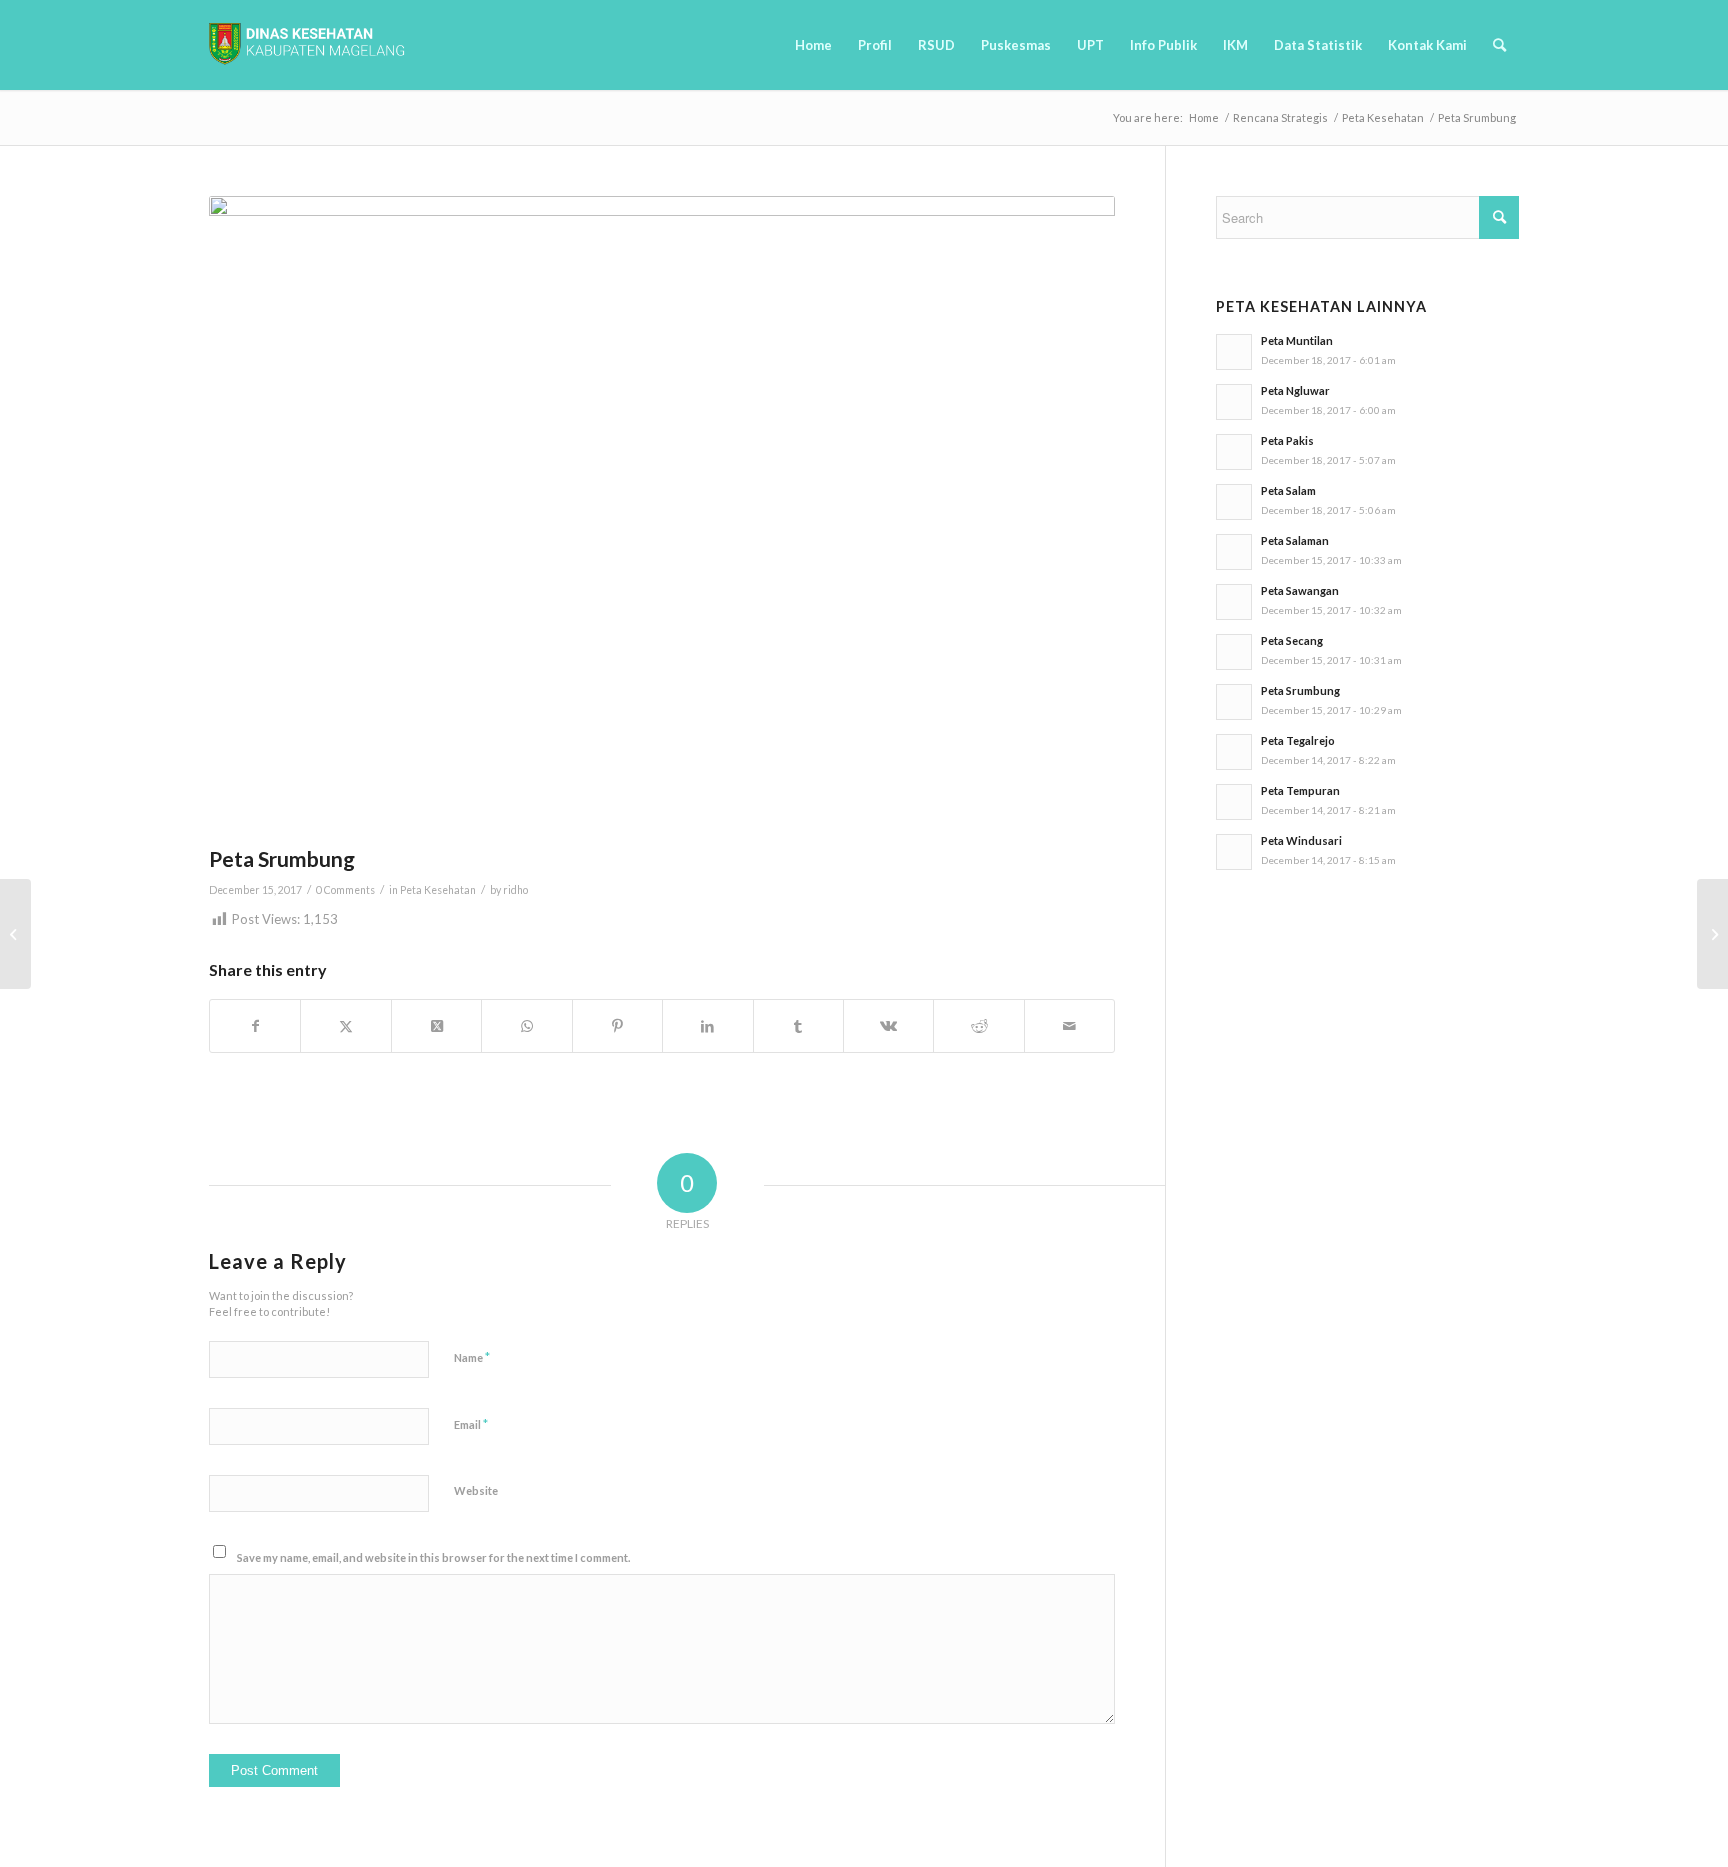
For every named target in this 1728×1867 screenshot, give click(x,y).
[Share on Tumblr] (798, 1026)
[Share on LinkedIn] (707, 1026)
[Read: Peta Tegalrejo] (1234, 752)
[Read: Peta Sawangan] (1234, 602)
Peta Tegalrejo (1298, 740)
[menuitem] (813, 45)
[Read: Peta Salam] (1234, 502)
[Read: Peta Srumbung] (1234, 702)
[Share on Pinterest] (617, 1026)
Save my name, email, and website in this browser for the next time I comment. (433, 1557)
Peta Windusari (1301, 840)
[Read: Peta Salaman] (1234, 552)
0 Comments (345, 890)
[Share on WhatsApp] (526, 1026)
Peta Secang (1292, 640)
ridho (515, 890)
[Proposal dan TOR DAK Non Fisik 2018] (15, 934)
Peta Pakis (1287, 440)
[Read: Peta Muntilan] (1234, 352)
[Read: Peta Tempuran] (1234, 802)
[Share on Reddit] (978, 1026)
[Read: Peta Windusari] (1234, 852)
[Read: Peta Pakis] (1234, 452)
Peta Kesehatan (438, 890)
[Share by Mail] (1070, 1026)
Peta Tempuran (1300, 790)
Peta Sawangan (1300, 590)
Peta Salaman (1295, 540)
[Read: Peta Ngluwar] (1234, 402)
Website (476, 1490)
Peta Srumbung (1300, 690)
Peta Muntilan (1297, 340)
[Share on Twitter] (345, 1026)
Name (472, 1357)
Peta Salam (1288, 490)
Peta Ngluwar (1295, 390)
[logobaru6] (307, 45)
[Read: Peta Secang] (1234, 652)
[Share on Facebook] (255, 1026)
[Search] (1499, 45)
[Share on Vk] (888, 1026)
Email (471, 1424)
